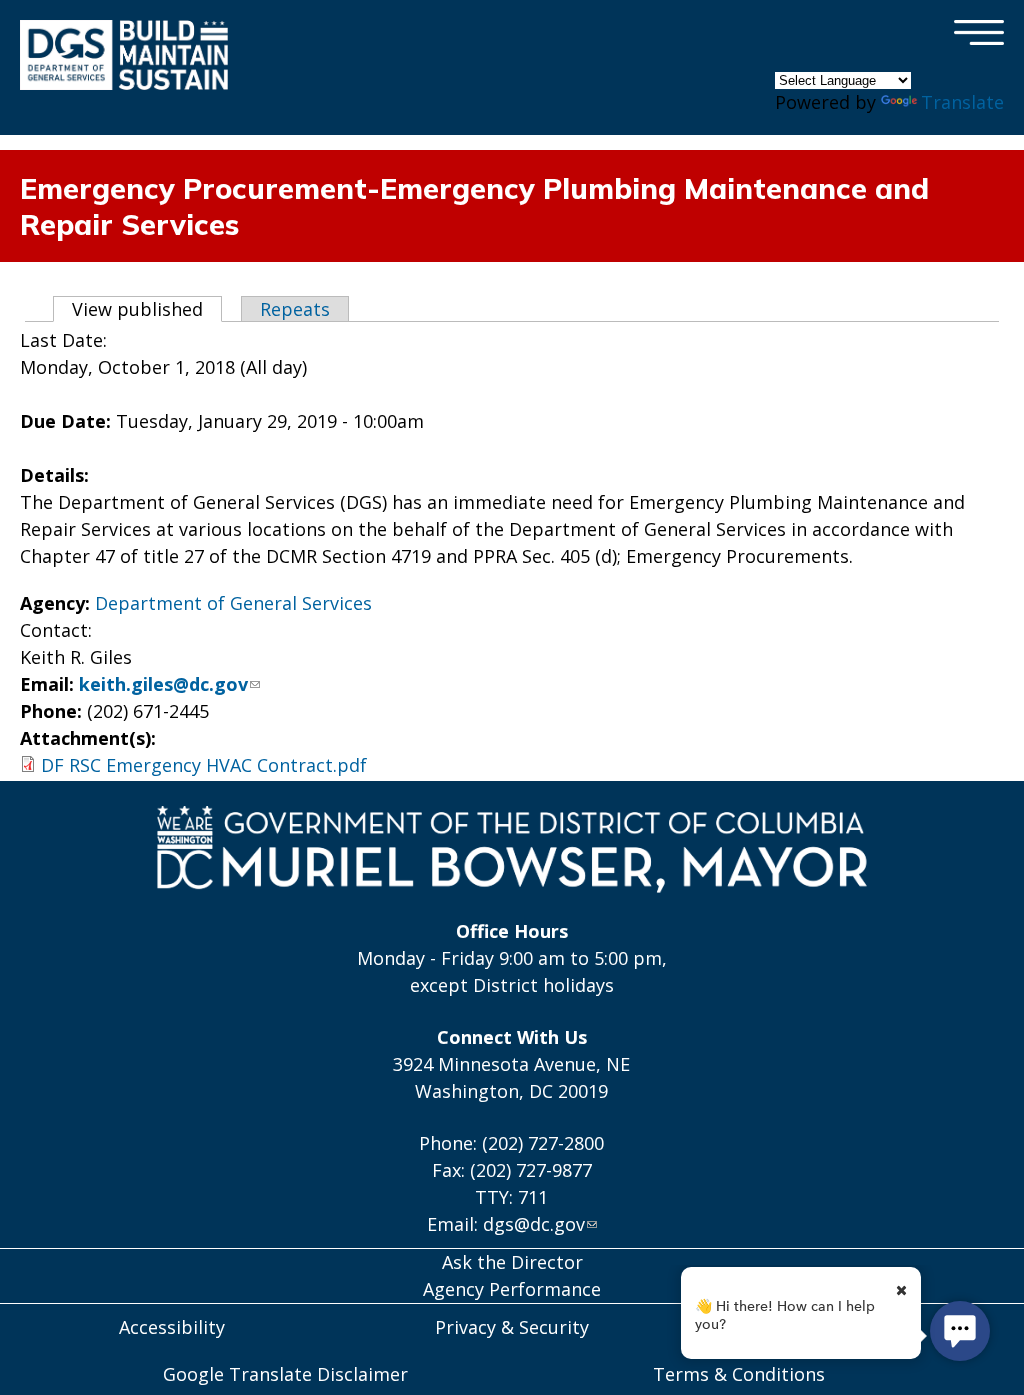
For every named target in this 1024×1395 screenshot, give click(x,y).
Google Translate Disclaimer (285, 1374)
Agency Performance (512, 1289)
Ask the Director (512, 1262)
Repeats (295, 309)
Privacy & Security (512, 1327)
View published (147, 309)
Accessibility (172, 1327)
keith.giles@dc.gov (163, 684)
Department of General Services (233, 603)
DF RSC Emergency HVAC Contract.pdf (204, 765)
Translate (962, 102)
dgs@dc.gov (534, 1224)
